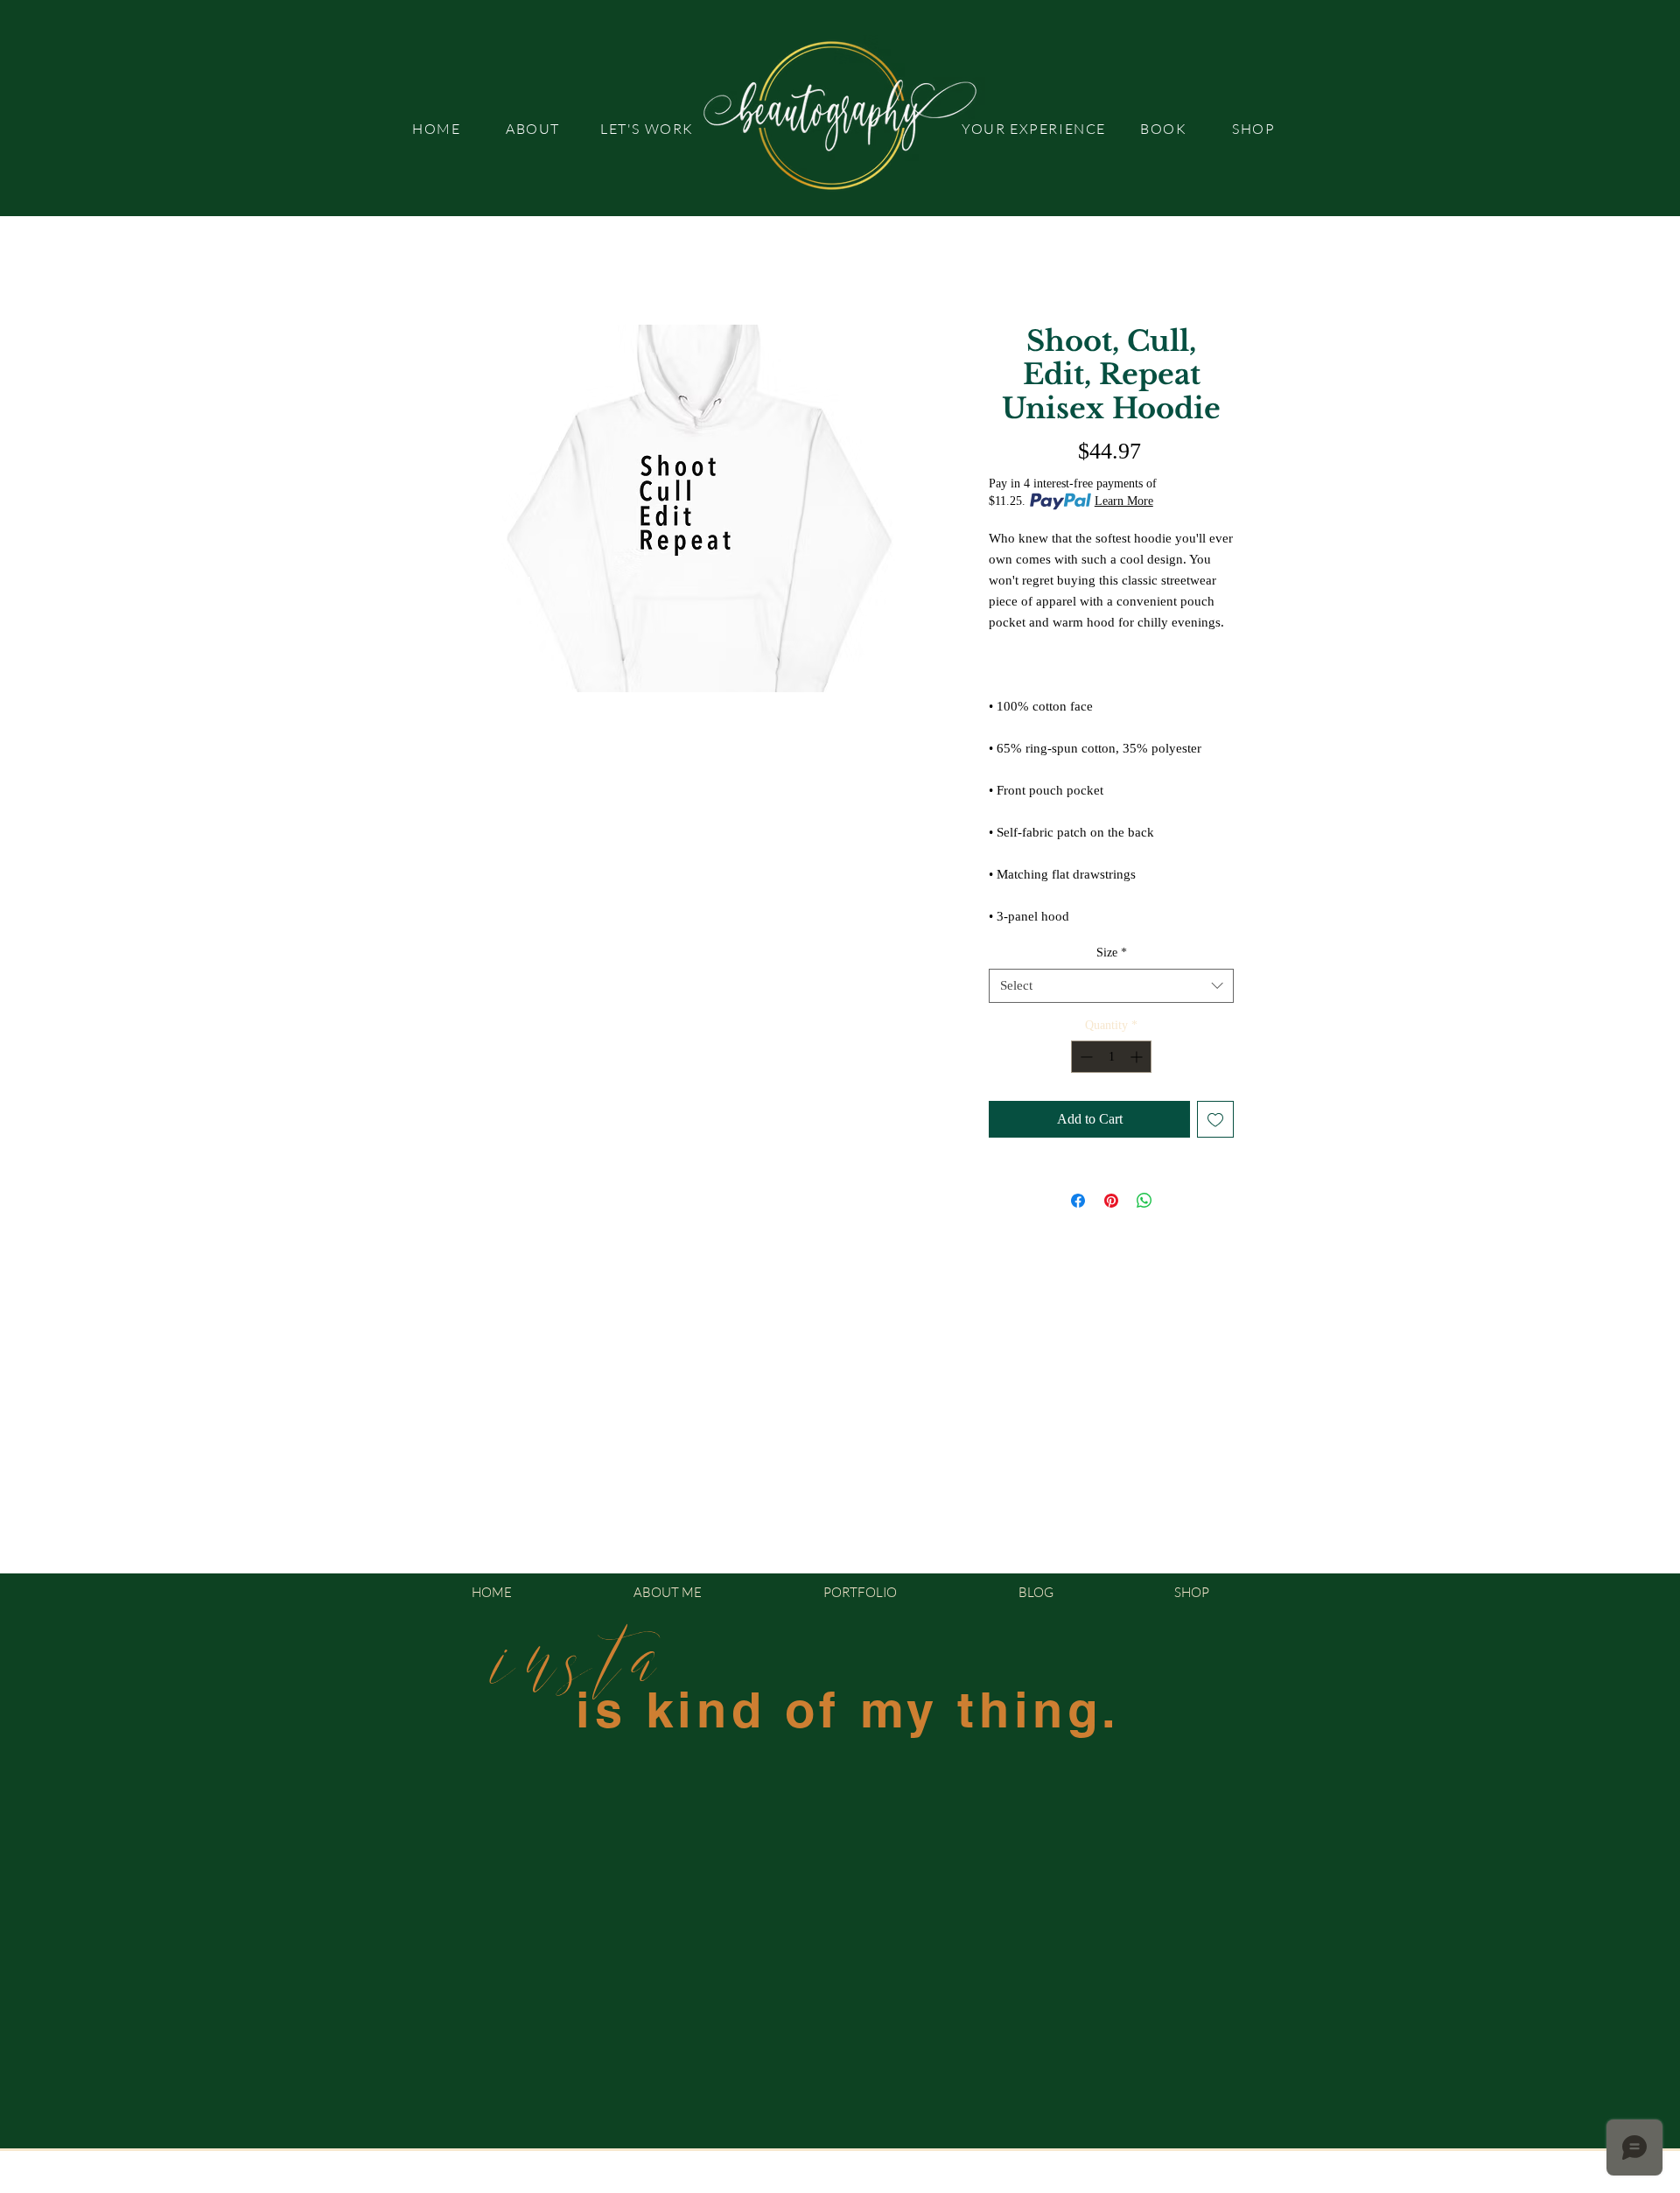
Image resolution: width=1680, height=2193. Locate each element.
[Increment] (1138, 1057)
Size (1112, 953)
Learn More (1124, 501)
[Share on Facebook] (1078, 1201)
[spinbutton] (1111, 1057)
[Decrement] (1085, 1057)
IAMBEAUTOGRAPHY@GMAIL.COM (917, 2183)
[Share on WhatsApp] (1144, 1201)
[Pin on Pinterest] (1111, 1201)
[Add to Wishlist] (1215, 1119)
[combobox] (1111, 986)
